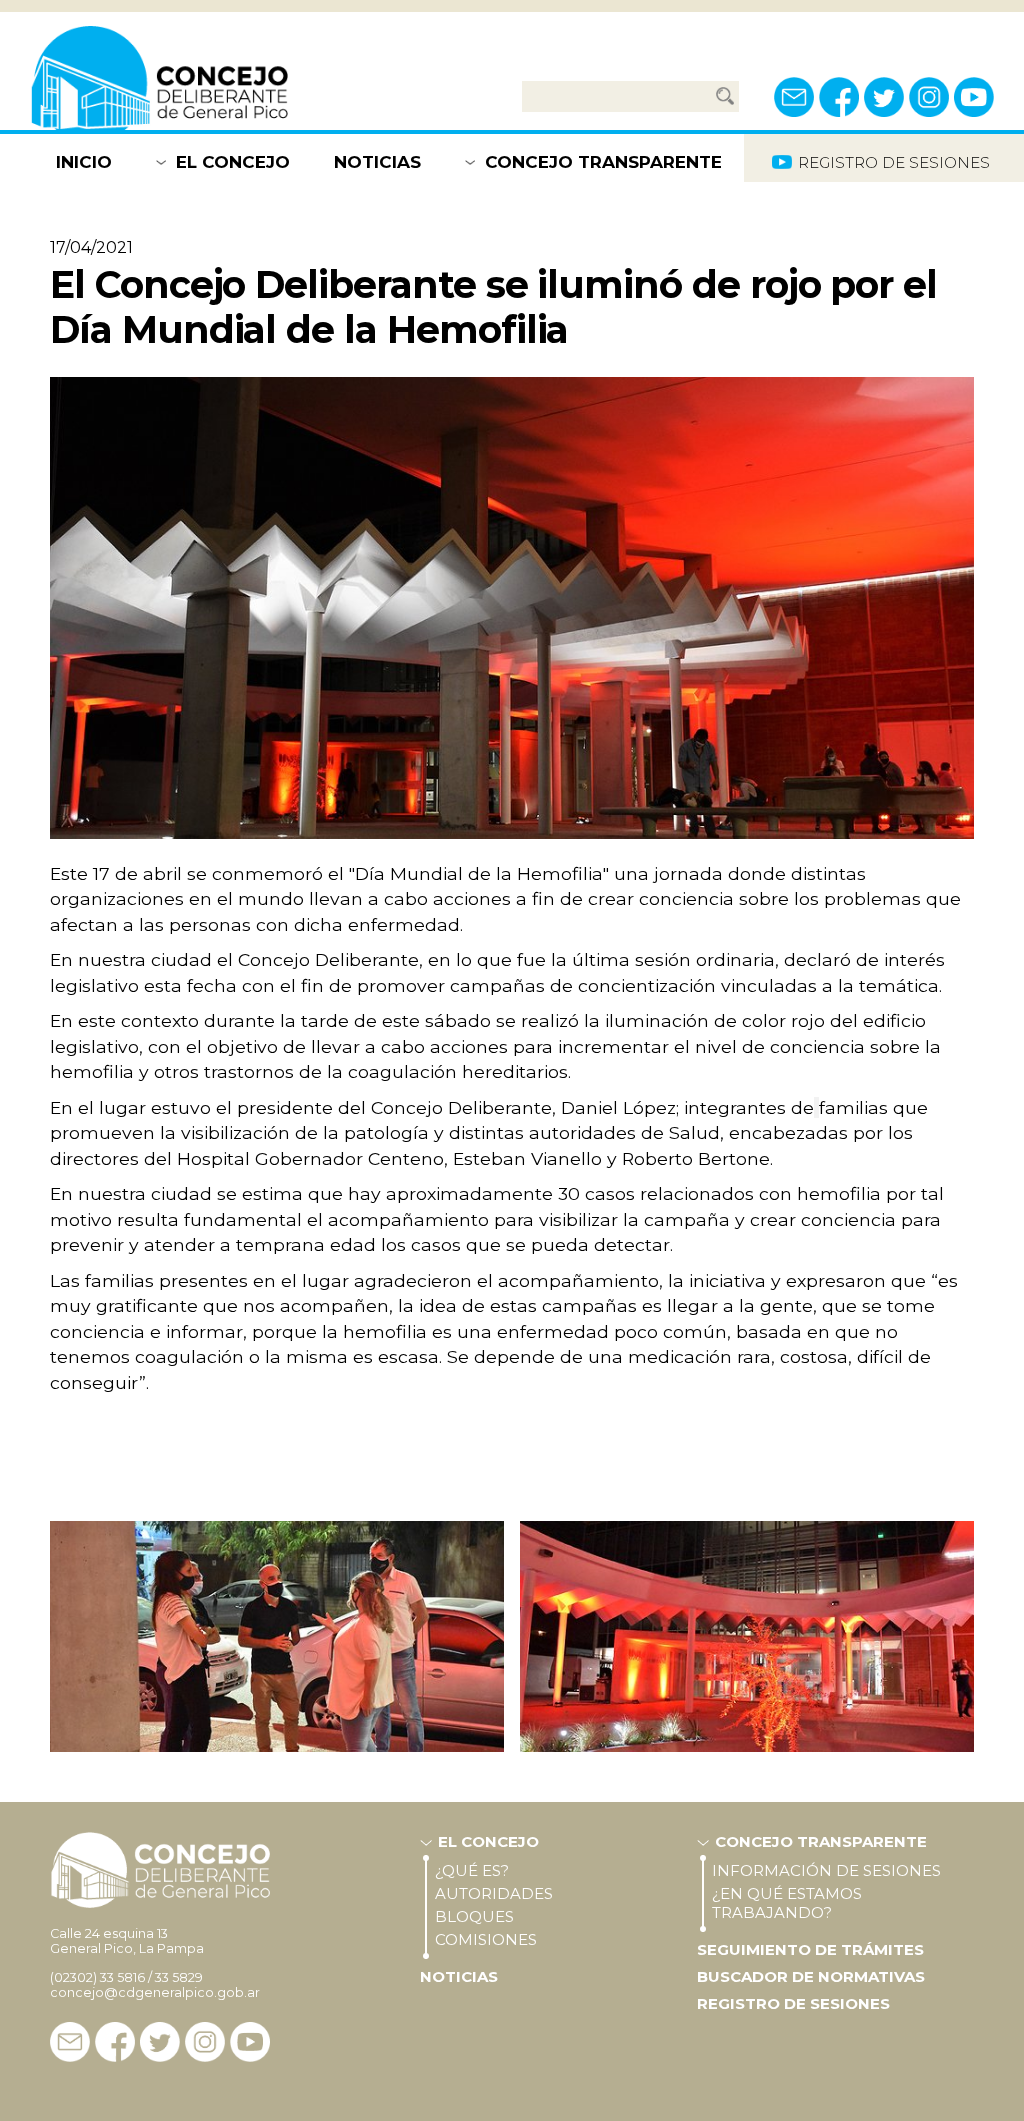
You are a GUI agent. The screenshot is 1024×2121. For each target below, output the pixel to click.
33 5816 (122, 1977)
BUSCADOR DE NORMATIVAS (811, 1976)
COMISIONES (486, 1939)
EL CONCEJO (233, 162)
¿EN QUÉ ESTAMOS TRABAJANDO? (787, 1903)
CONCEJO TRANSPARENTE (603, 162)
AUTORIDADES (494, 1893)
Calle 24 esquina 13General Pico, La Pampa (127, 1941)
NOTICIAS (377, 162)
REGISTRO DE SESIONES (793, 2003)
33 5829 (179, 1977)
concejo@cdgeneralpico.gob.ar (155, 1992)
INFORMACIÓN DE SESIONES (826, 1870)
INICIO (84, 162)
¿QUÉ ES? (472, 1870)
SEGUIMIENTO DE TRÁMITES (810, 1949)
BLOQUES (474, 1916)
